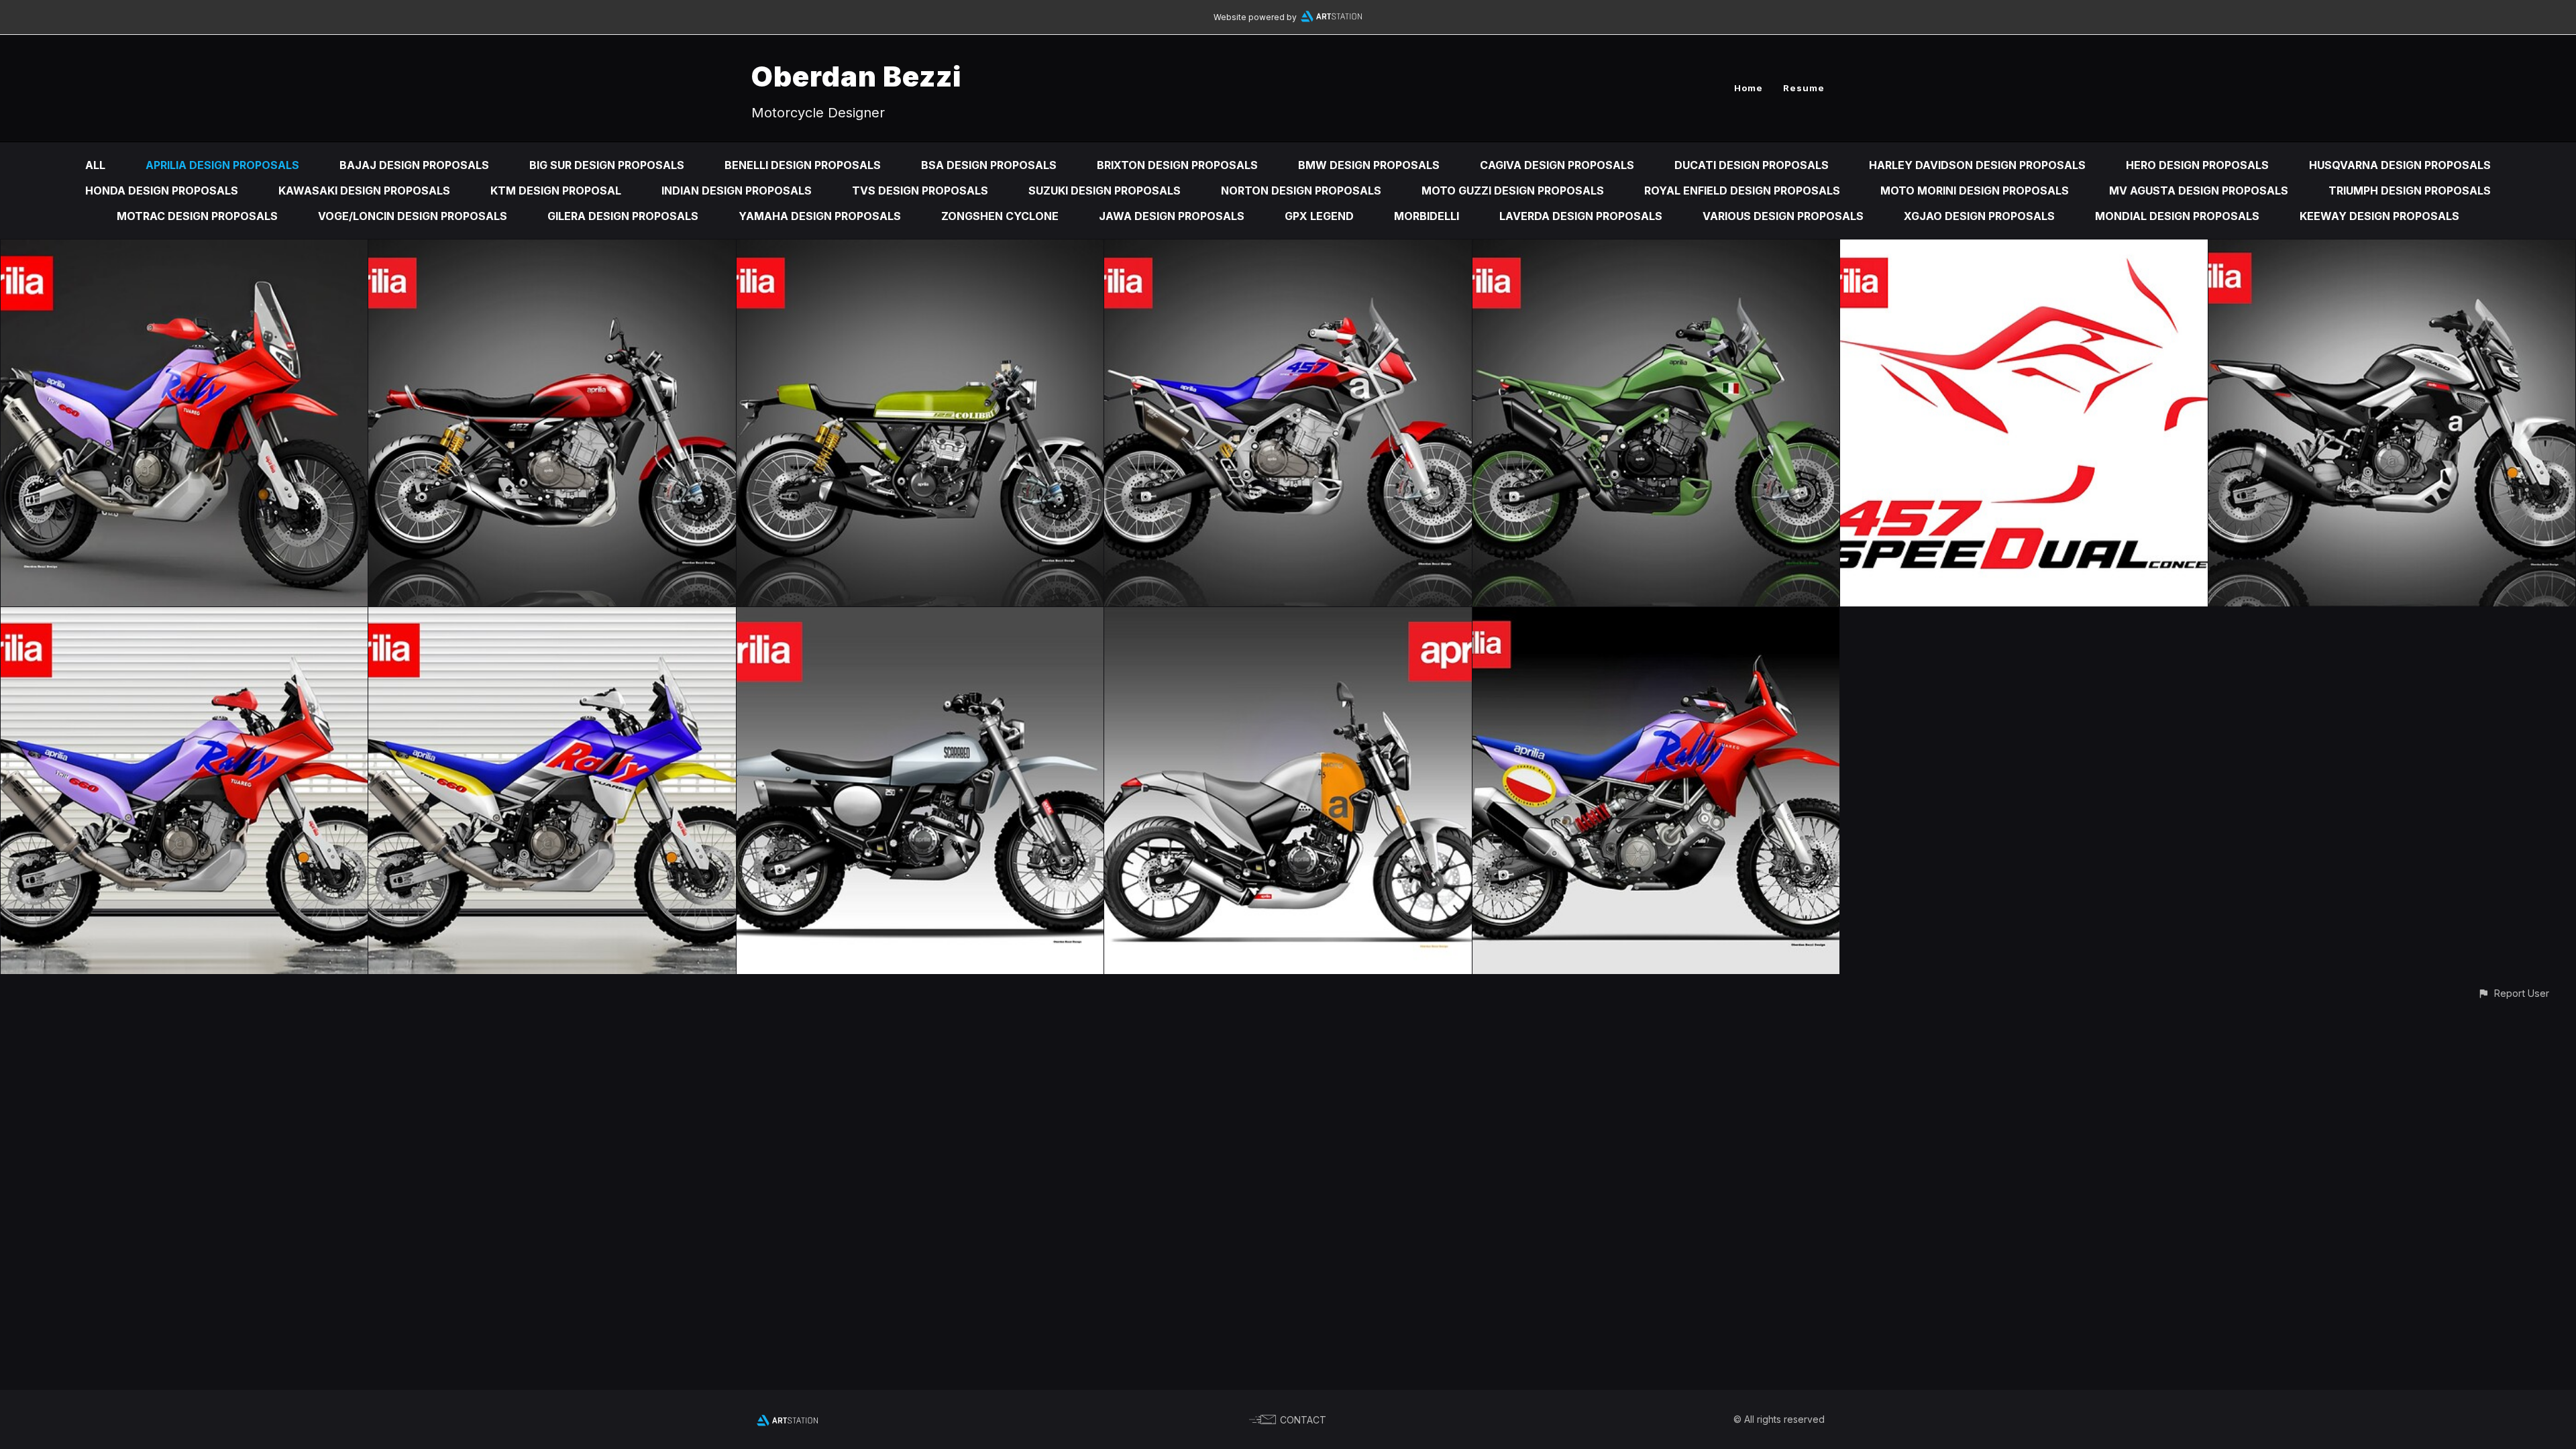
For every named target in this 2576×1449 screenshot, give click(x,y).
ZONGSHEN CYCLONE (1000, 216)
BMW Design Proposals (1369, 165)
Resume (1804, 88)
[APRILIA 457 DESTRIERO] (552, 249)
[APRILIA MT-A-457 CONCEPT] (1656, 249)
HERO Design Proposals (2197, 165)
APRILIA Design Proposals (222, 165)
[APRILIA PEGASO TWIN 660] (2392, 249)
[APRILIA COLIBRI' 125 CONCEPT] (920, 249)
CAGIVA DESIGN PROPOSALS (1557, 165)
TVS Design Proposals (920, 191)
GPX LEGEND (1319, 216)
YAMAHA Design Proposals (820, 216)
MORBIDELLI (1427, 216)
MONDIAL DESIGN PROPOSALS (2177, 216)
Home (1749, 88)
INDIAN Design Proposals (737, 191)
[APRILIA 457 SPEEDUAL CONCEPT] (1288, 249)
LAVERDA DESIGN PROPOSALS (1581, 216)
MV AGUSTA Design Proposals (2199, 191)
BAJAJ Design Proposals (414, 165)
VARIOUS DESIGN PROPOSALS (1783, 216)
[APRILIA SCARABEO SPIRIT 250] (920, 616)
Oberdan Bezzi (856, 76)
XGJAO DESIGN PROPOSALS (1979, 216)
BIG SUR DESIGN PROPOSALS (607, 165)
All (95, 165)
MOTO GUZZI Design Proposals (1513, 191)
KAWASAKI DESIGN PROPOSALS (364, 191)
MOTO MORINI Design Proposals (1975, 191)
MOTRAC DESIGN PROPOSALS (197, 216)
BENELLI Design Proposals (803, 165)
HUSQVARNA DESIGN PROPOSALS (2400, 165)
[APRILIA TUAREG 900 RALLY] (1656, 616)
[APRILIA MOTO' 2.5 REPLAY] (1288, 616)
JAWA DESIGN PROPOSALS (1172, 216)
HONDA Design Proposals (162, 191)
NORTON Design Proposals (1301, 191)
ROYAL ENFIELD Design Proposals (1742, 191)
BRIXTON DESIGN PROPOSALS (1177, 165)
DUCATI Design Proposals (1752, 165)
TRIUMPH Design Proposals (2410, 191)
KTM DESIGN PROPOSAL (556, 191)
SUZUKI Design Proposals (1105, 191)
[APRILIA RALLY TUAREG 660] (184, 249)
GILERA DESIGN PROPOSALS (623, 216)
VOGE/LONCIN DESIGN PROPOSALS (413, 216)
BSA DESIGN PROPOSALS (989, 165)
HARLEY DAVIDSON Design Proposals (1977, 165)
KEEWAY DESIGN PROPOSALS (2379, 216)
